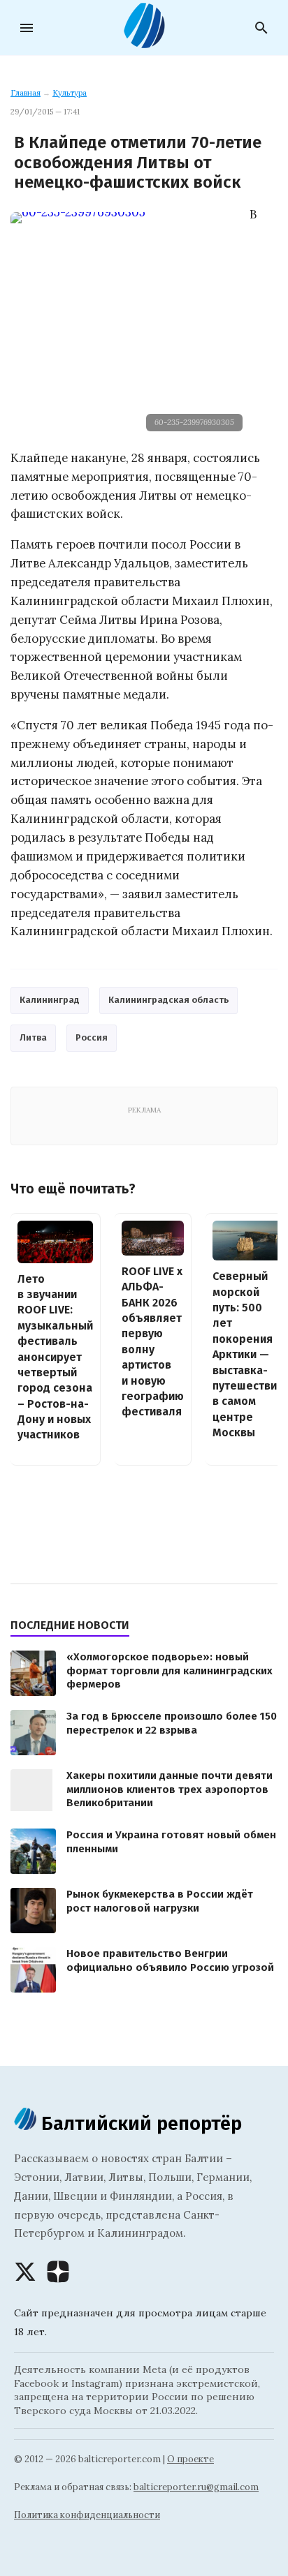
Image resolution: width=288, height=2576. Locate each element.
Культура (70, 93)
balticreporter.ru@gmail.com (196, 2487)
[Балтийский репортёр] (144, 43)
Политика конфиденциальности (87, 2515)
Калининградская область (168, 1000)
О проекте (190, 2459)
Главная (26, 93)
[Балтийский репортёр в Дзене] (58, 2272)
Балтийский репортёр (139, 2123)
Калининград (50, 1000)
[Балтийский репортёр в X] (25, 2272)
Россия (92, 1037)
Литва (33, 1037)
